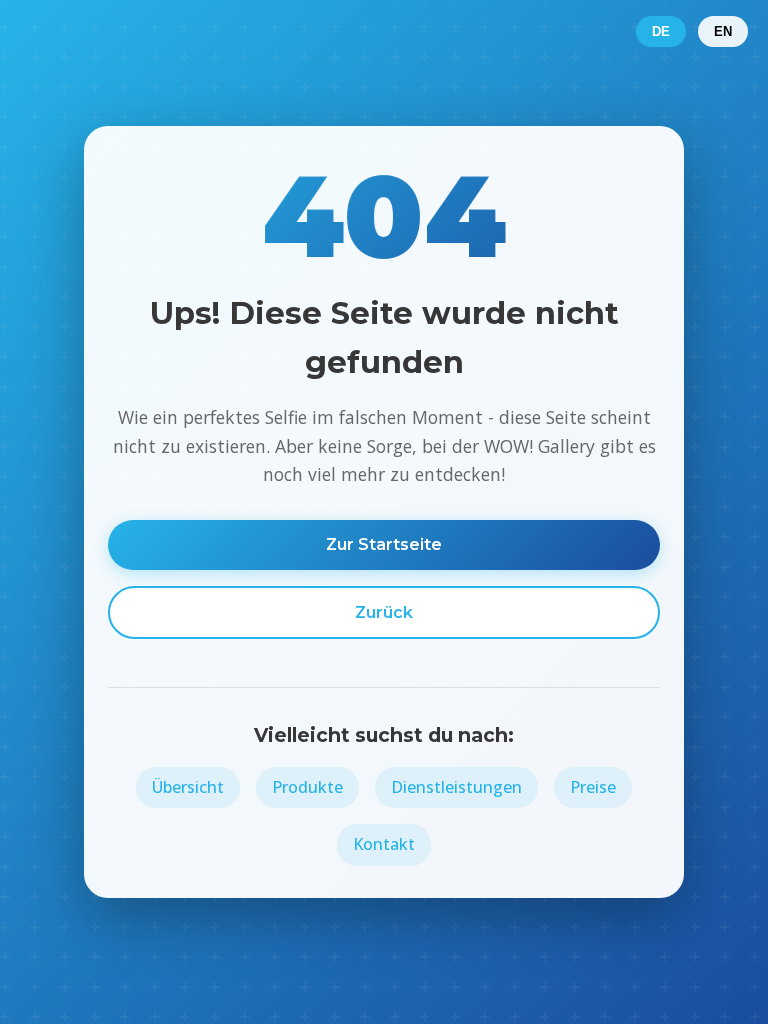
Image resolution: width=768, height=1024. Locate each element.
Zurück (384, 612)
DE (661, 31)
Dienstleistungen (456, 787)
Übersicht (188, 787)
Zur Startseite (384, 544)
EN (723, 31)
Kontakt (384, 844)
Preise (593, 787)
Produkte (307, 787)
